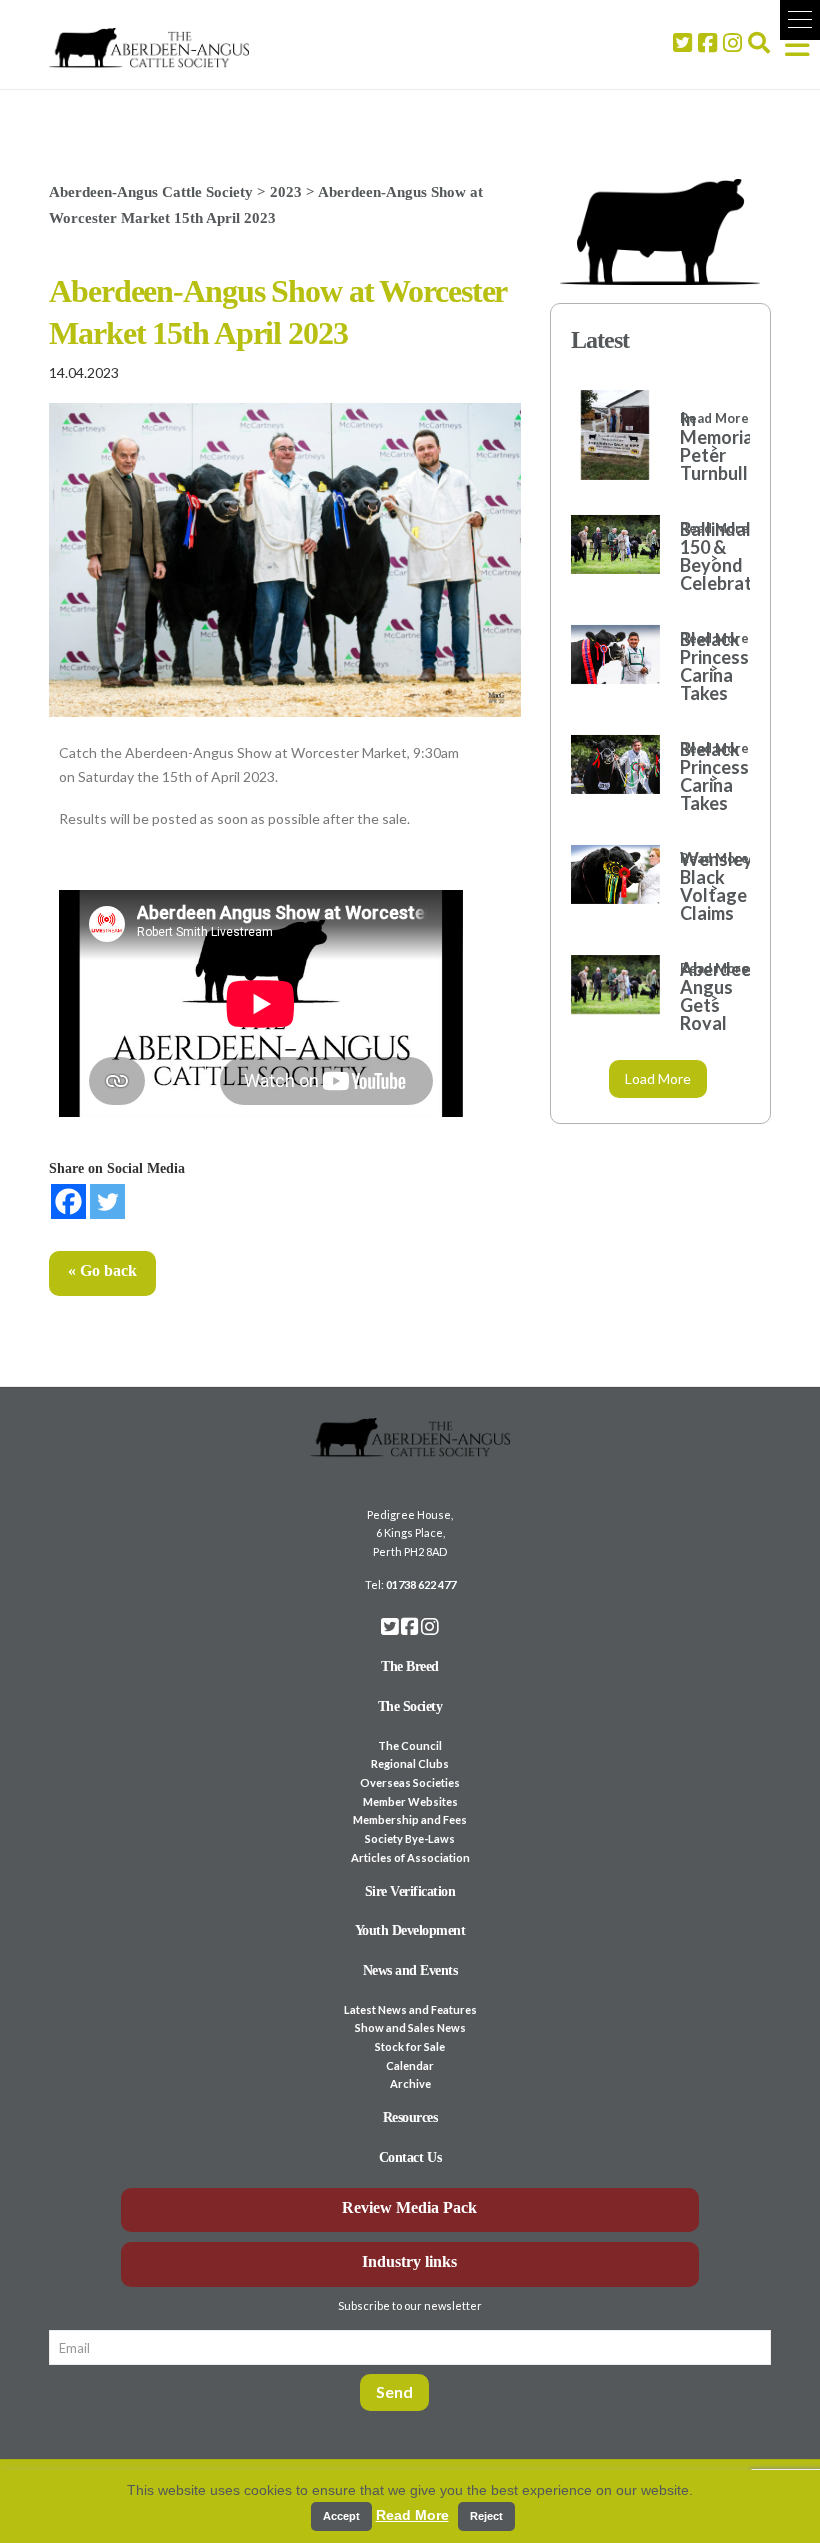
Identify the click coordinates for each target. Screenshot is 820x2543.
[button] (800, 20)
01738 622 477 (421, 1584)
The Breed (410, 1666)
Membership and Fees (410, 1819)
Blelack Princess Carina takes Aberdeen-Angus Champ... (705, 803)
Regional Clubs (410, 1763)
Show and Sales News (410, 2027)
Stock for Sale (410, 2046)
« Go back (102, 1270)
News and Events (410, 1970)
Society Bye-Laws (410, 1838)
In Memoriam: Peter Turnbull (705, 446)
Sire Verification (410, 1891)
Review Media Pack (409, 2207)
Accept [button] (341, 2516)
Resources (410, 2117)
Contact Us (410, 2157)
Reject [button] (486, 2516)
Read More (412, 2515)
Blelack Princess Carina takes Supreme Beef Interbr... (705, 693)
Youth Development (410, 1930)
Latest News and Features (410, 2009)
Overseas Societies (410, 1782)
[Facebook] (68, 1201)
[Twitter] (107, 1201)
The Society (410, 1706)
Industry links (409, 2261)
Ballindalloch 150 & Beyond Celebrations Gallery (705, 565)
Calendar (410, 2065)
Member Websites (410, 1801)
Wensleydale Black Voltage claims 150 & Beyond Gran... (705, 913)
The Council (410, 1745)
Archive (410, 2083)
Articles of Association (410, 1857)
